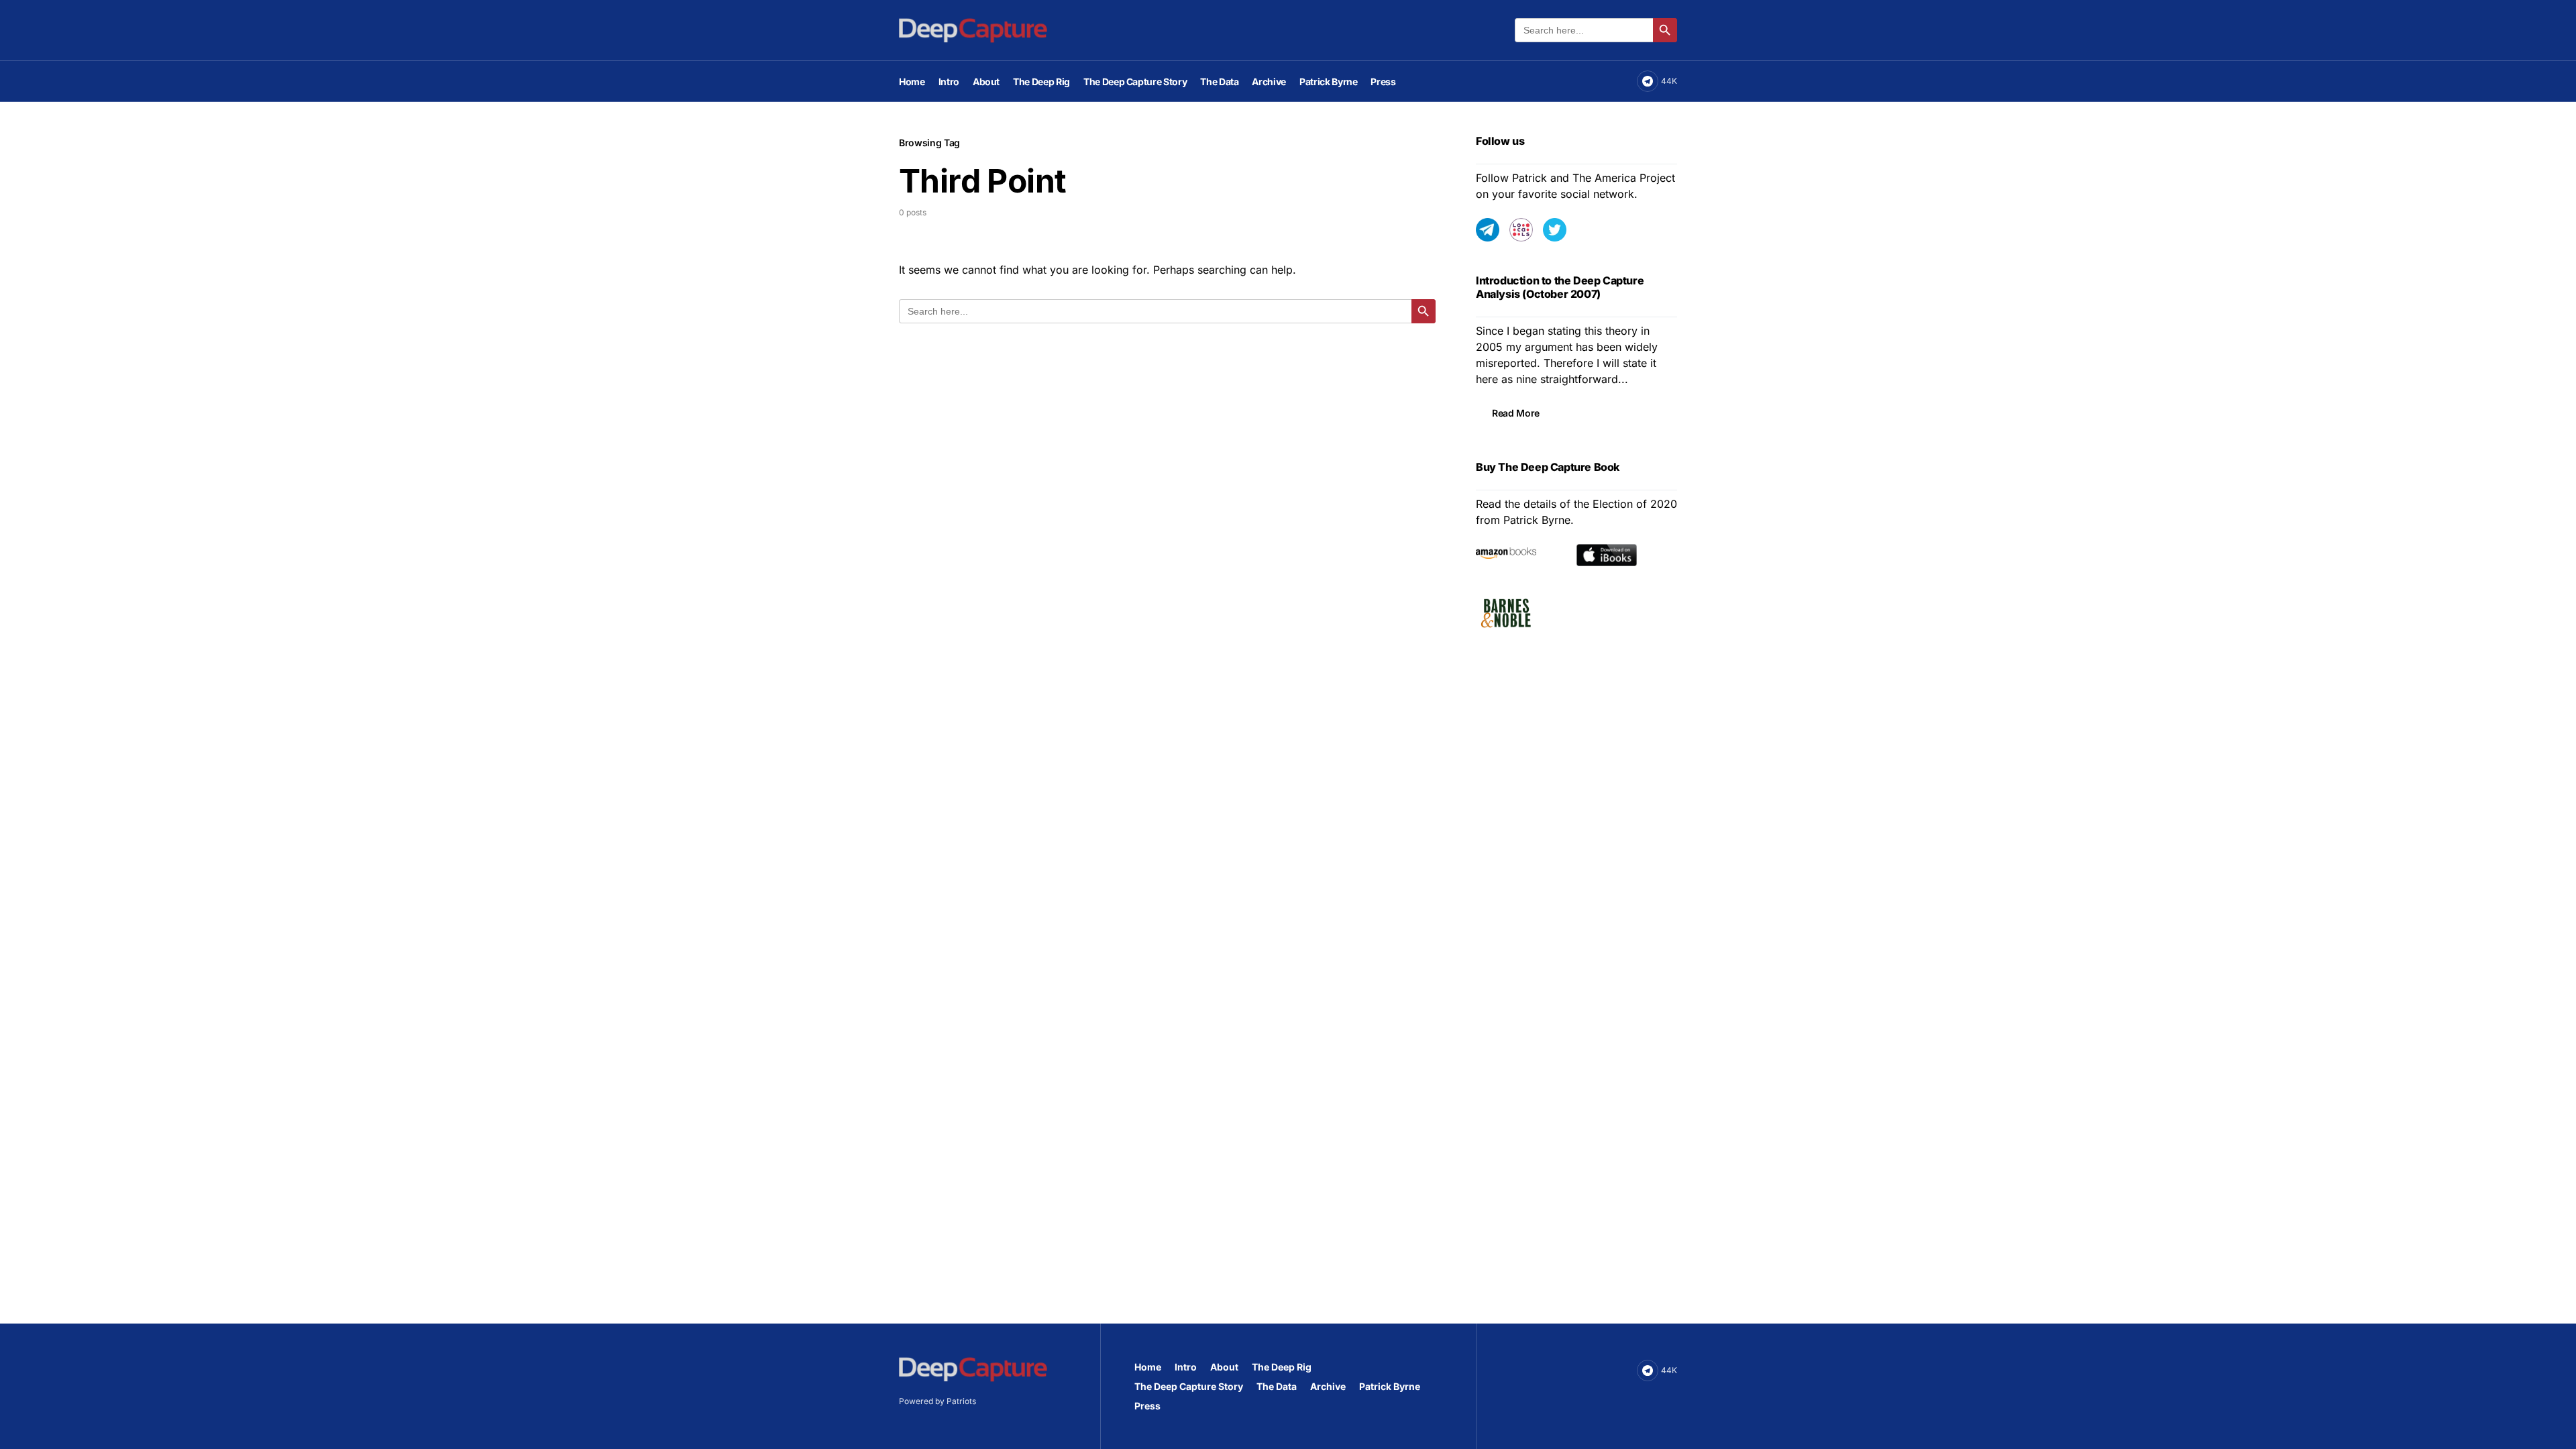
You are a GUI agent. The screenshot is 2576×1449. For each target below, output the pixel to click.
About (1224, 1367)
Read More (1516, 413)
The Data (1277, 1386)
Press (1147, 1406)
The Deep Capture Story (1189, 1386)
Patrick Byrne (1390, 1386)
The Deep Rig (1282, 1367)
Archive (1328, 1386)
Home (1148, 1367)
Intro (1186, 1367)
